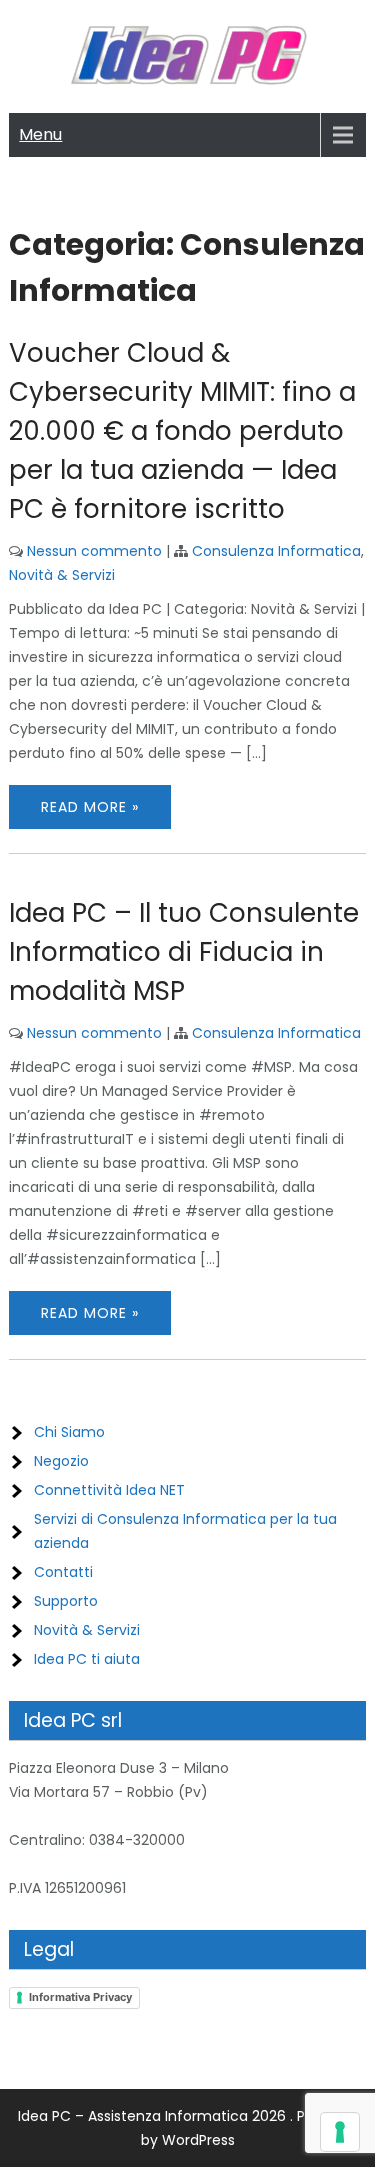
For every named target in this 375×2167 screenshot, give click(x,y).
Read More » (90, 807)
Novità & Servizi (62, 575)
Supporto (66, 1601)
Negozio (61, 1461)
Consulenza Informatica (276, 551)
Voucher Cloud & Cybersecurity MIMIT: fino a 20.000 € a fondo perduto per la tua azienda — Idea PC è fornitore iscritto (182, 431)
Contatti (63, 1572)
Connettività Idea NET (109, 1490)
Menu (40, 134)
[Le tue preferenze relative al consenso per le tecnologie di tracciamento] (340, 2132)
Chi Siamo (69, 1432)
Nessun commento (94, 551)
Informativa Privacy (80, 1997)
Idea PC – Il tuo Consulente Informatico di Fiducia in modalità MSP (184, 952)
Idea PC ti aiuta (87, 1659)
